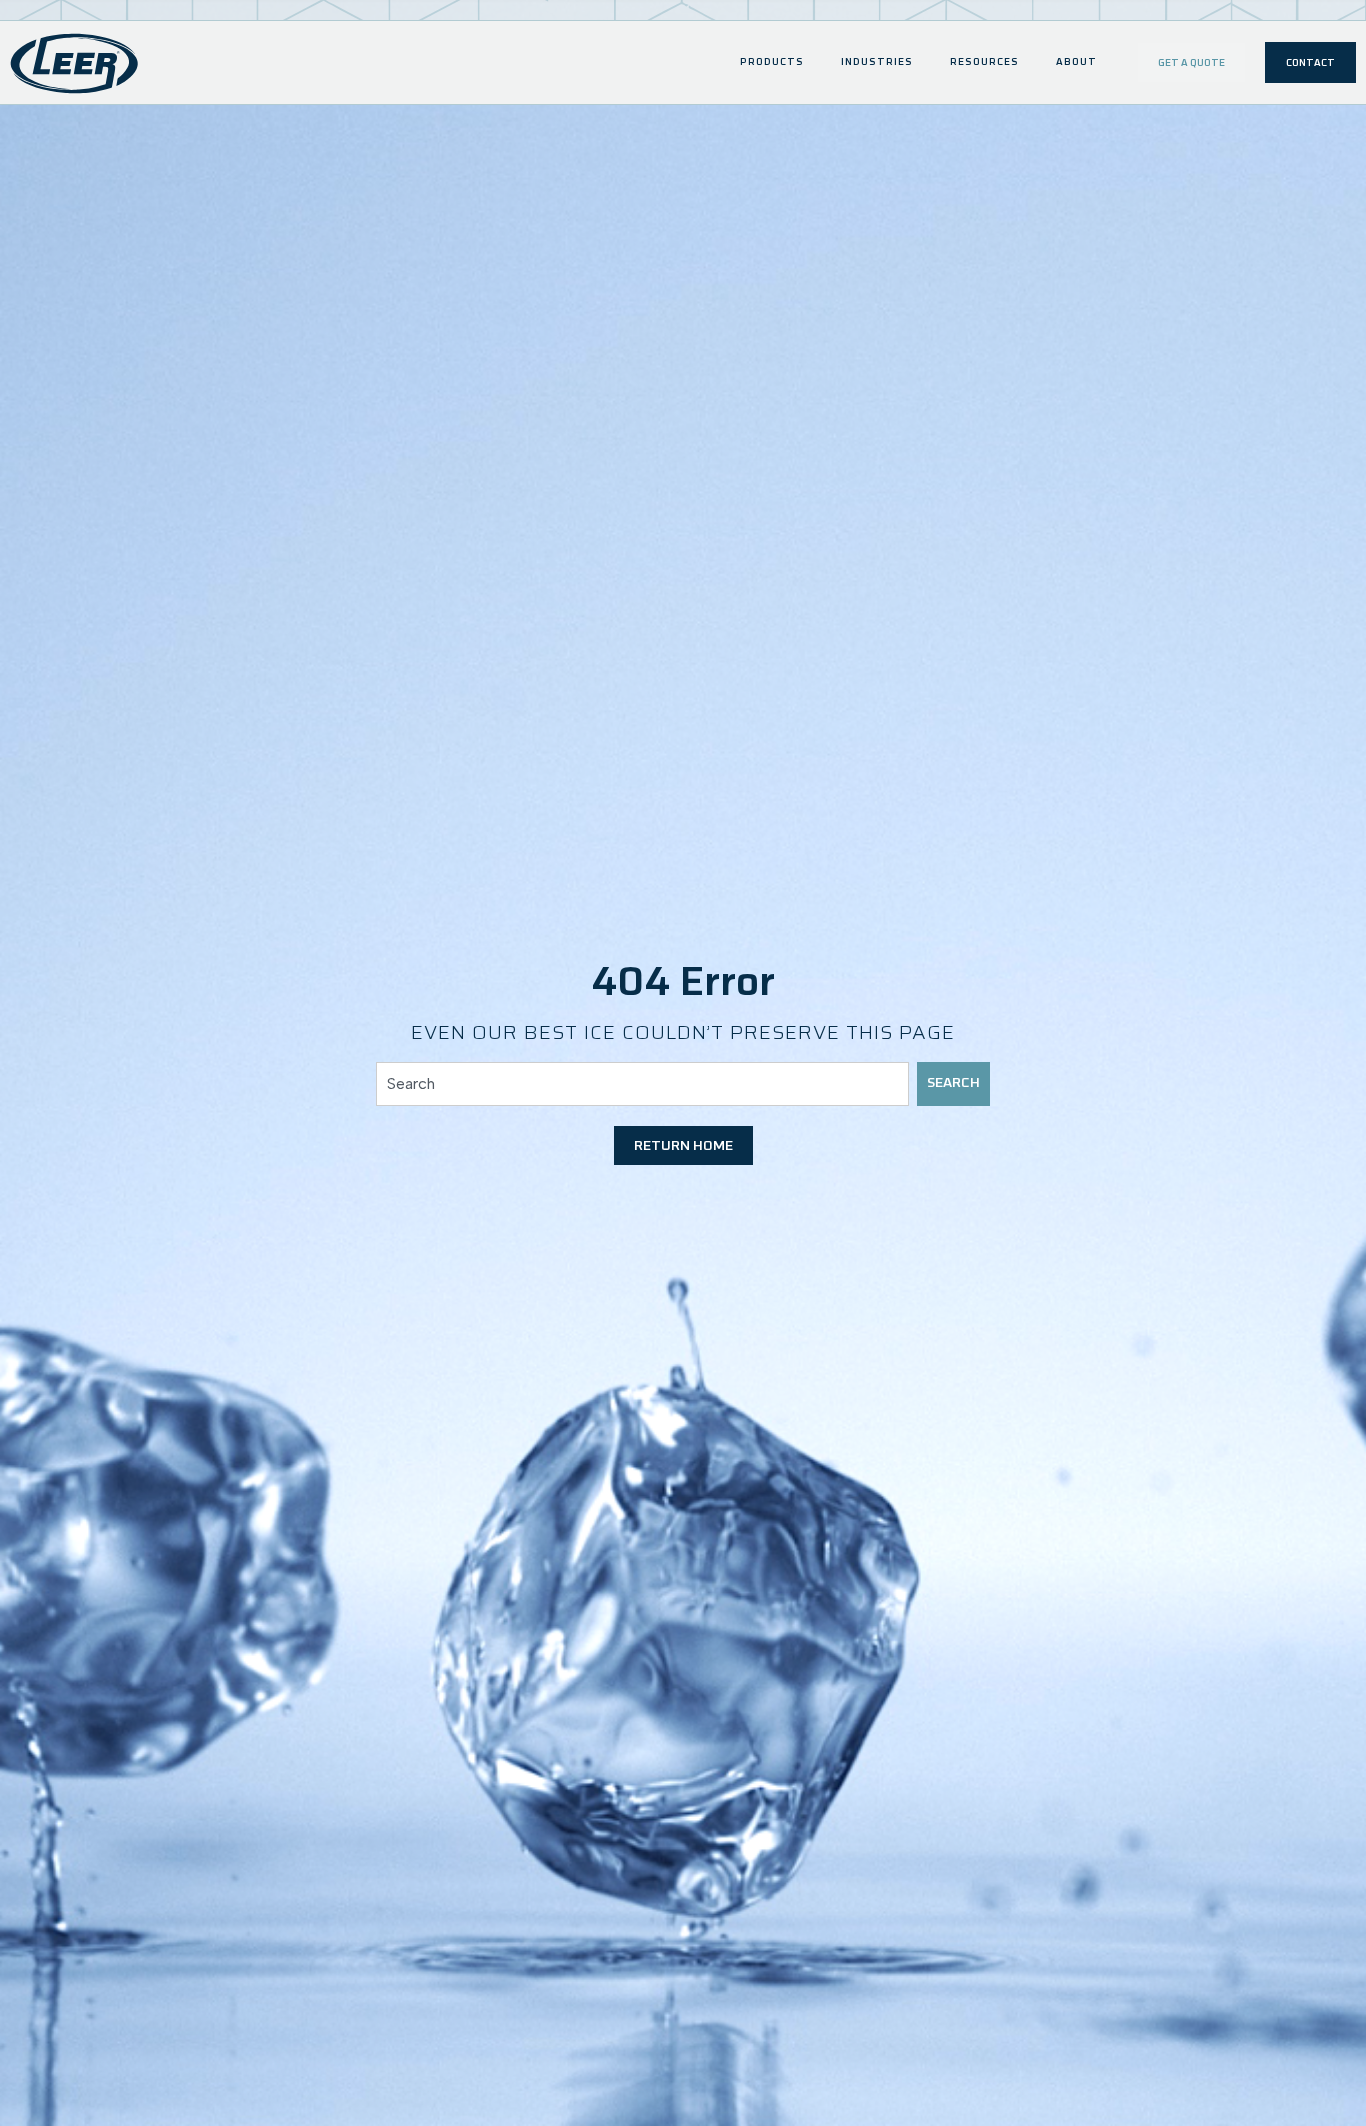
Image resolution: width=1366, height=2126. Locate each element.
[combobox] (643, 1084)
